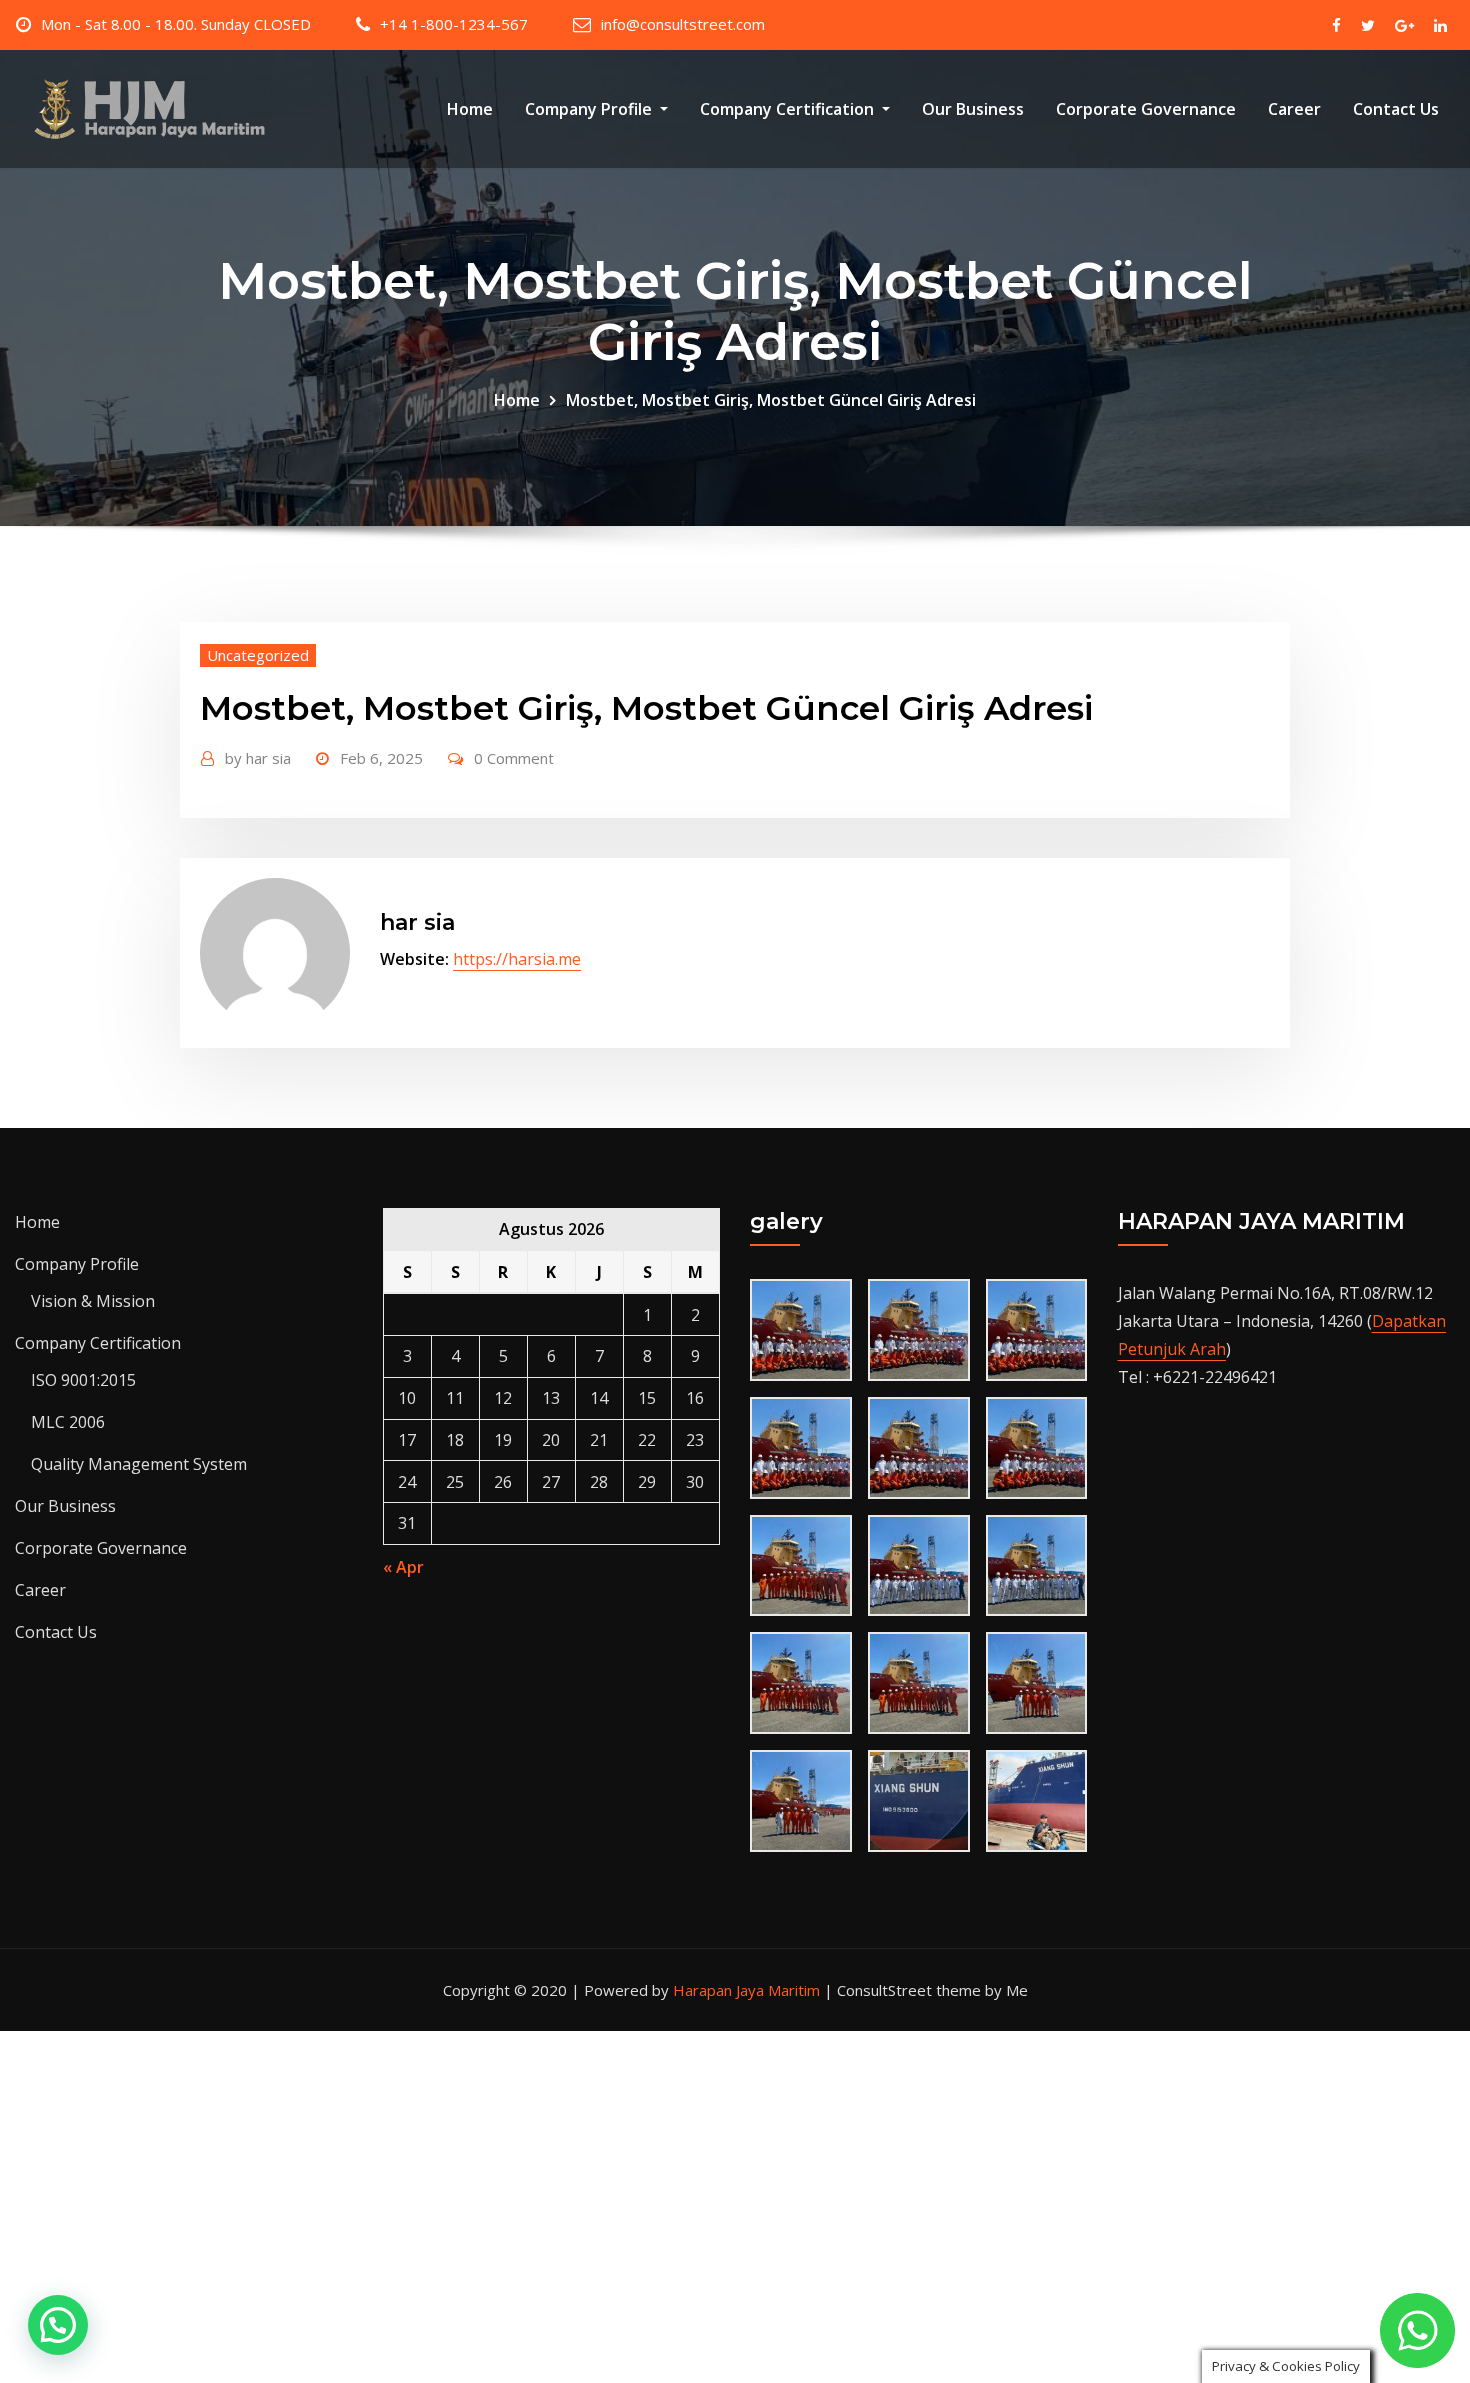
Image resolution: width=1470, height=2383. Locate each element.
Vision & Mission (93, 1301)
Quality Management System (139, 1464)
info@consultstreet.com (683, 24)
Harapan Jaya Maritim (746, 1990)
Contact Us (1396, 109)
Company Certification (789, 109)
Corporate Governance (1146, 109)
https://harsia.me (517, 959)
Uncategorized (258, 655)
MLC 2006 (68, 1422)
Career (1294, 109)
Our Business (973, 109)
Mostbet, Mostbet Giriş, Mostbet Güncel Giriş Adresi (771, 400)
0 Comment (514, 758)
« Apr (403, 1567)
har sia (258, 758)
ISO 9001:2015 (83, 1380)
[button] (58, 2325)
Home (470, 109)
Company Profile (590, 109)
